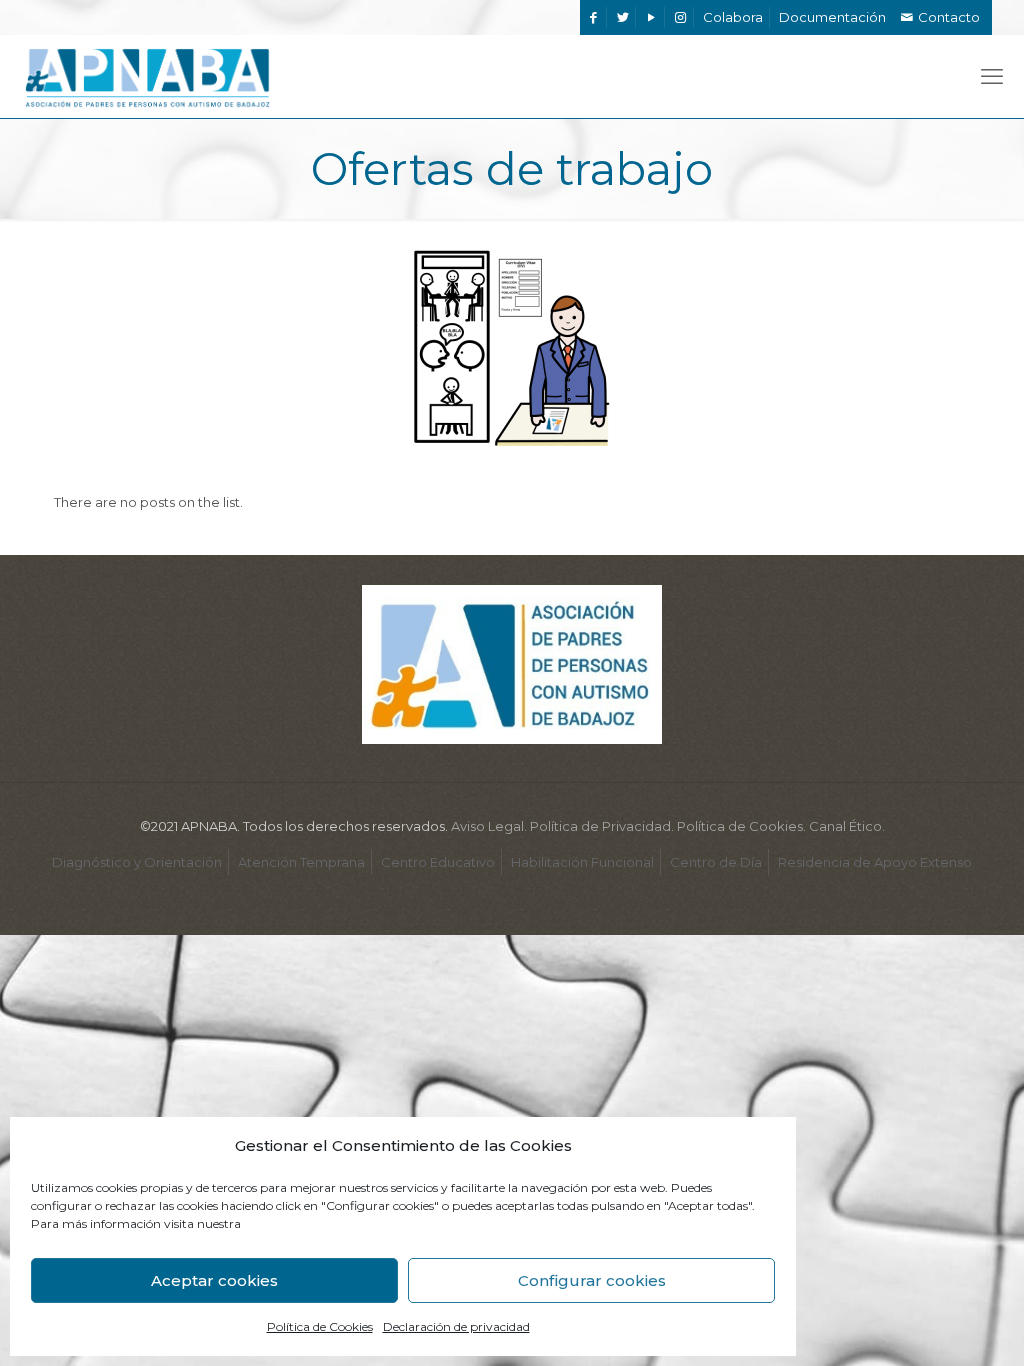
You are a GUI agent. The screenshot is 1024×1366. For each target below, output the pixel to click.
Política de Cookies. (741, 826)
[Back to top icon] (928, 1325)
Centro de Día (716, 862)
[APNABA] (148, 76)
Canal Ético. (847, 826)
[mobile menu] (992, 77)
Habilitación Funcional (582, 862)
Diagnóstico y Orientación (137, 862)
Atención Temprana (301, 862)
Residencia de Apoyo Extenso (875, 862)
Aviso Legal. (489, 826)
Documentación (832, 17)
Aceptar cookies (214, 1280)
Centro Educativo (438, 862)
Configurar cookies (592, 1280)
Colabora (733, 17)
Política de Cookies (320, 1326)
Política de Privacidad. (602, 826)
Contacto (949, 17)
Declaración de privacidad (456, 1326)
